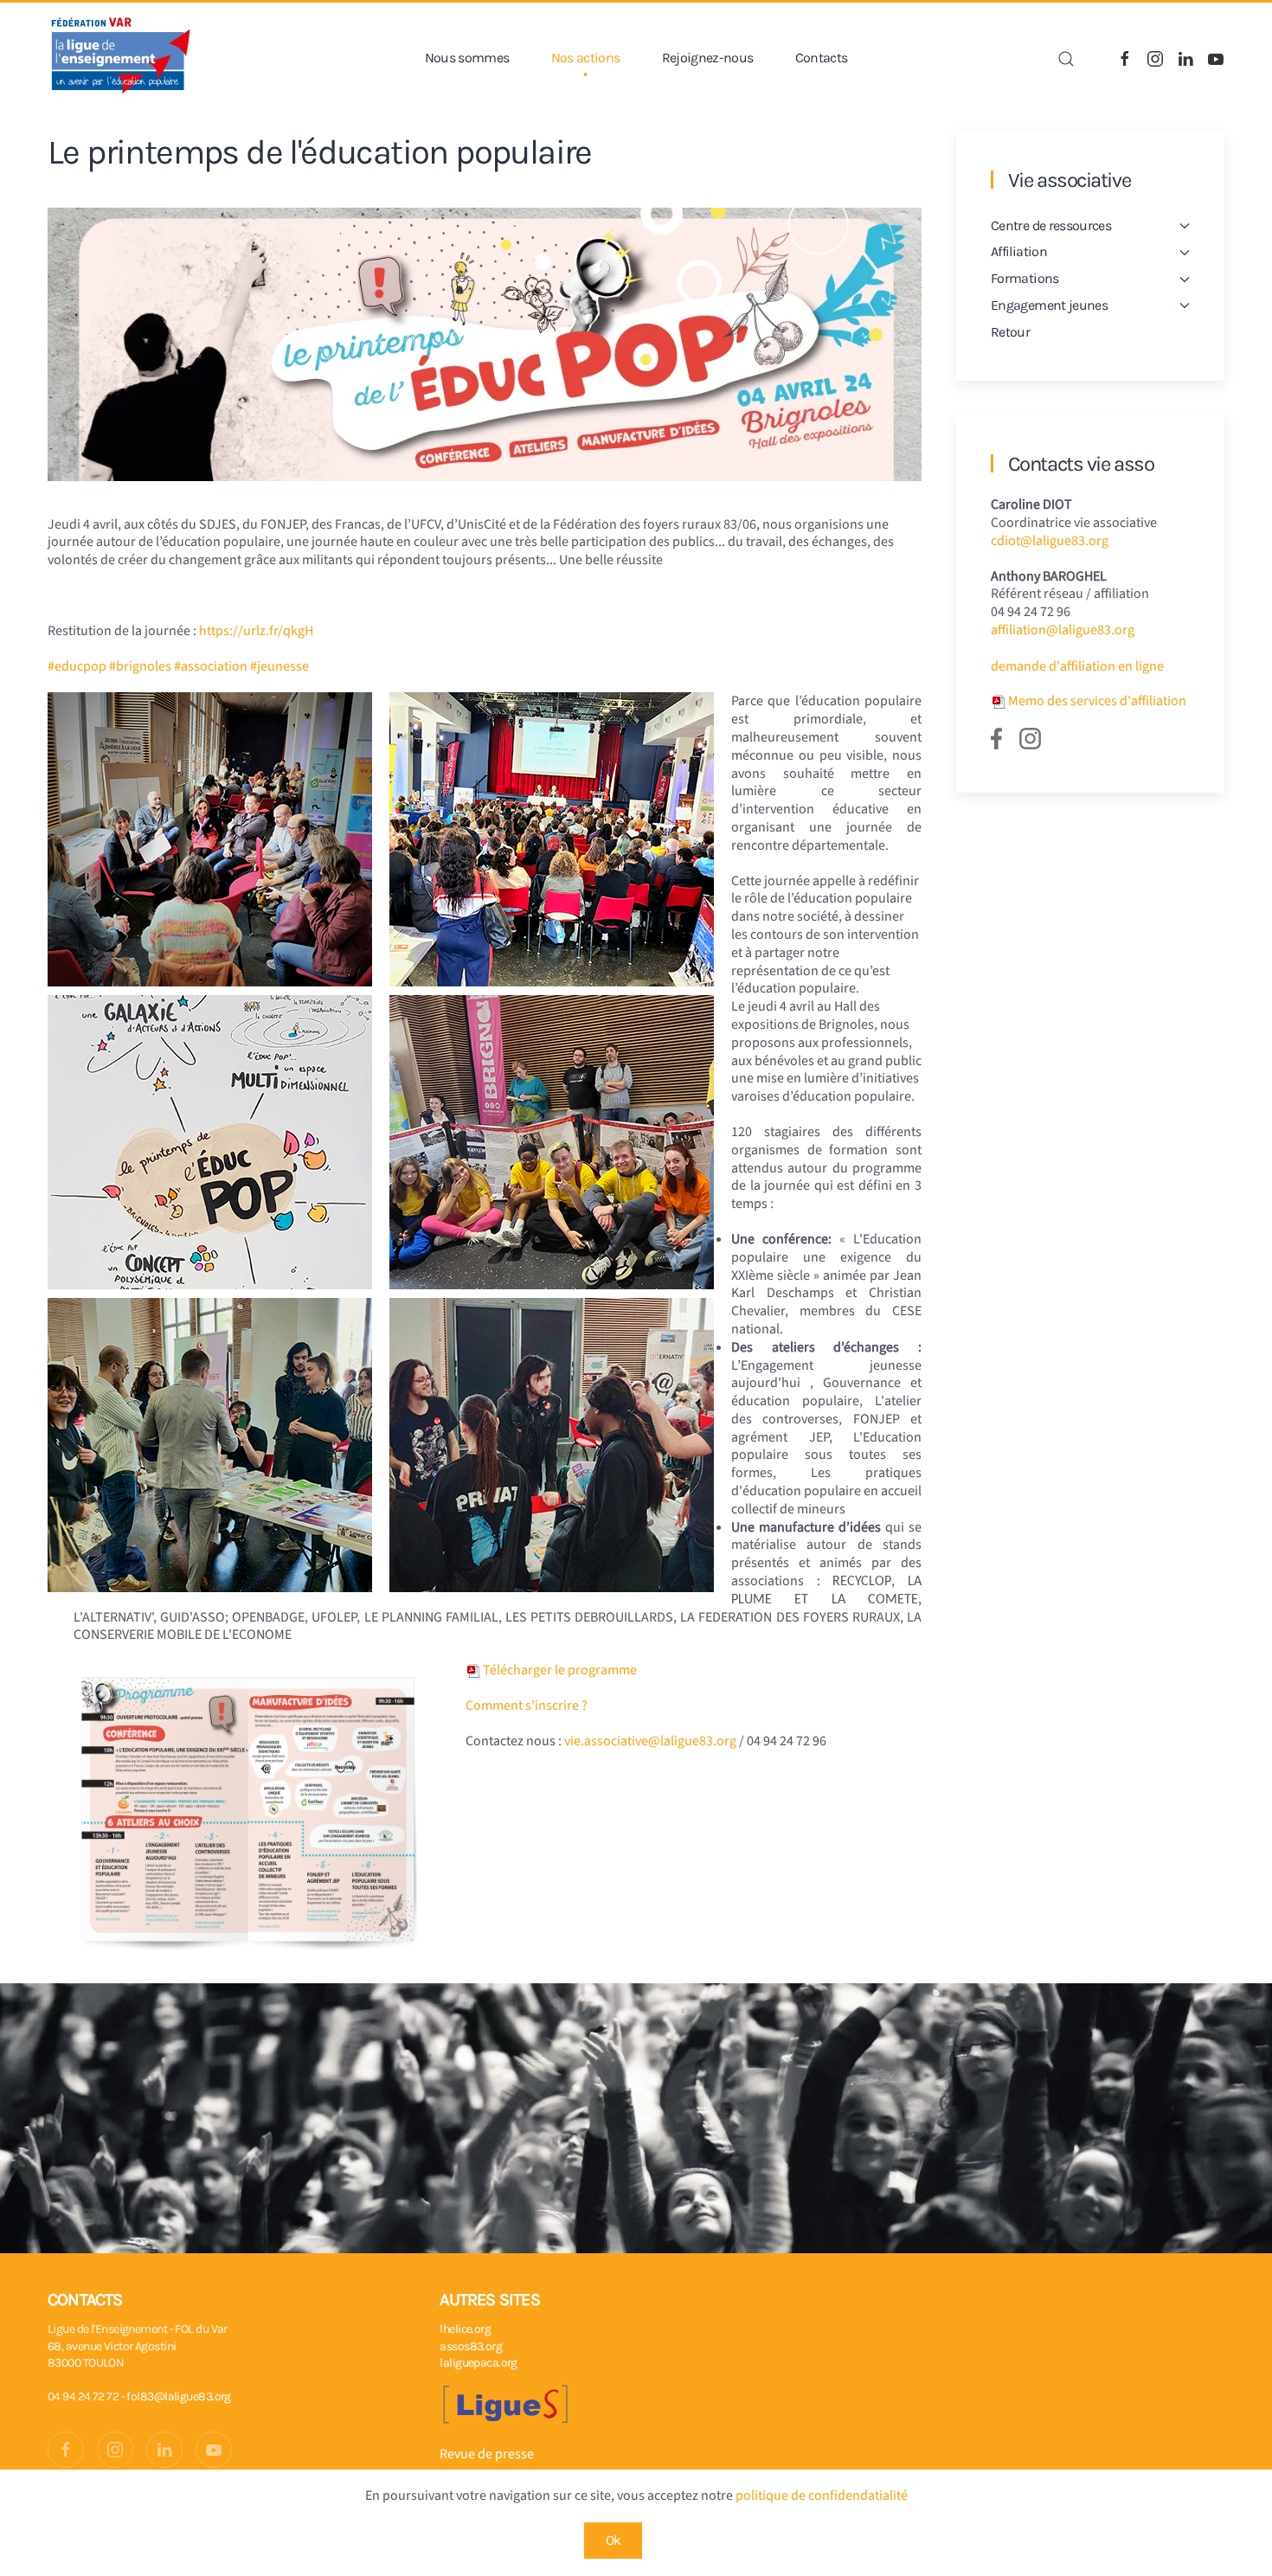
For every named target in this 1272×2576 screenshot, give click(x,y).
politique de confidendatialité (822, 2496)
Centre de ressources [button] (1051, 225)
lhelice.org (465, 2329)
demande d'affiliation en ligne (1077, 666)
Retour (1010, 332)
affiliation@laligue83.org (1063, 630)
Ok (614, 2540)
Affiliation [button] (1019, 251)
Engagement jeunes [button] (1049, 305)
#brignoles (140, 666)
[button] (1066, 59)
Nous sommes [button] (467, 58)
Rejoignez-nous (708, 58)
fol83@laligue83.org (178, 2396)
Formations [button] (1025, 278)
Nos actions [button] (586, 58)
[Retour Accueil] (121, 58)
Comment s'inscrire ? (527, 1706)
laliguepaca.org (479, 2363)
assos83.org (471, 2346)
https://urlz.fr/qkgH (256, 631)
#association (211, 666)
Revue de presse (487, 2454)
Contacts (822, 58)
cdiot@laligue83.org (1050, 541)
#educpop (77, 666)
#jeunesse (279, 666)
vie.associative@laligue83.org (650, 1741)
